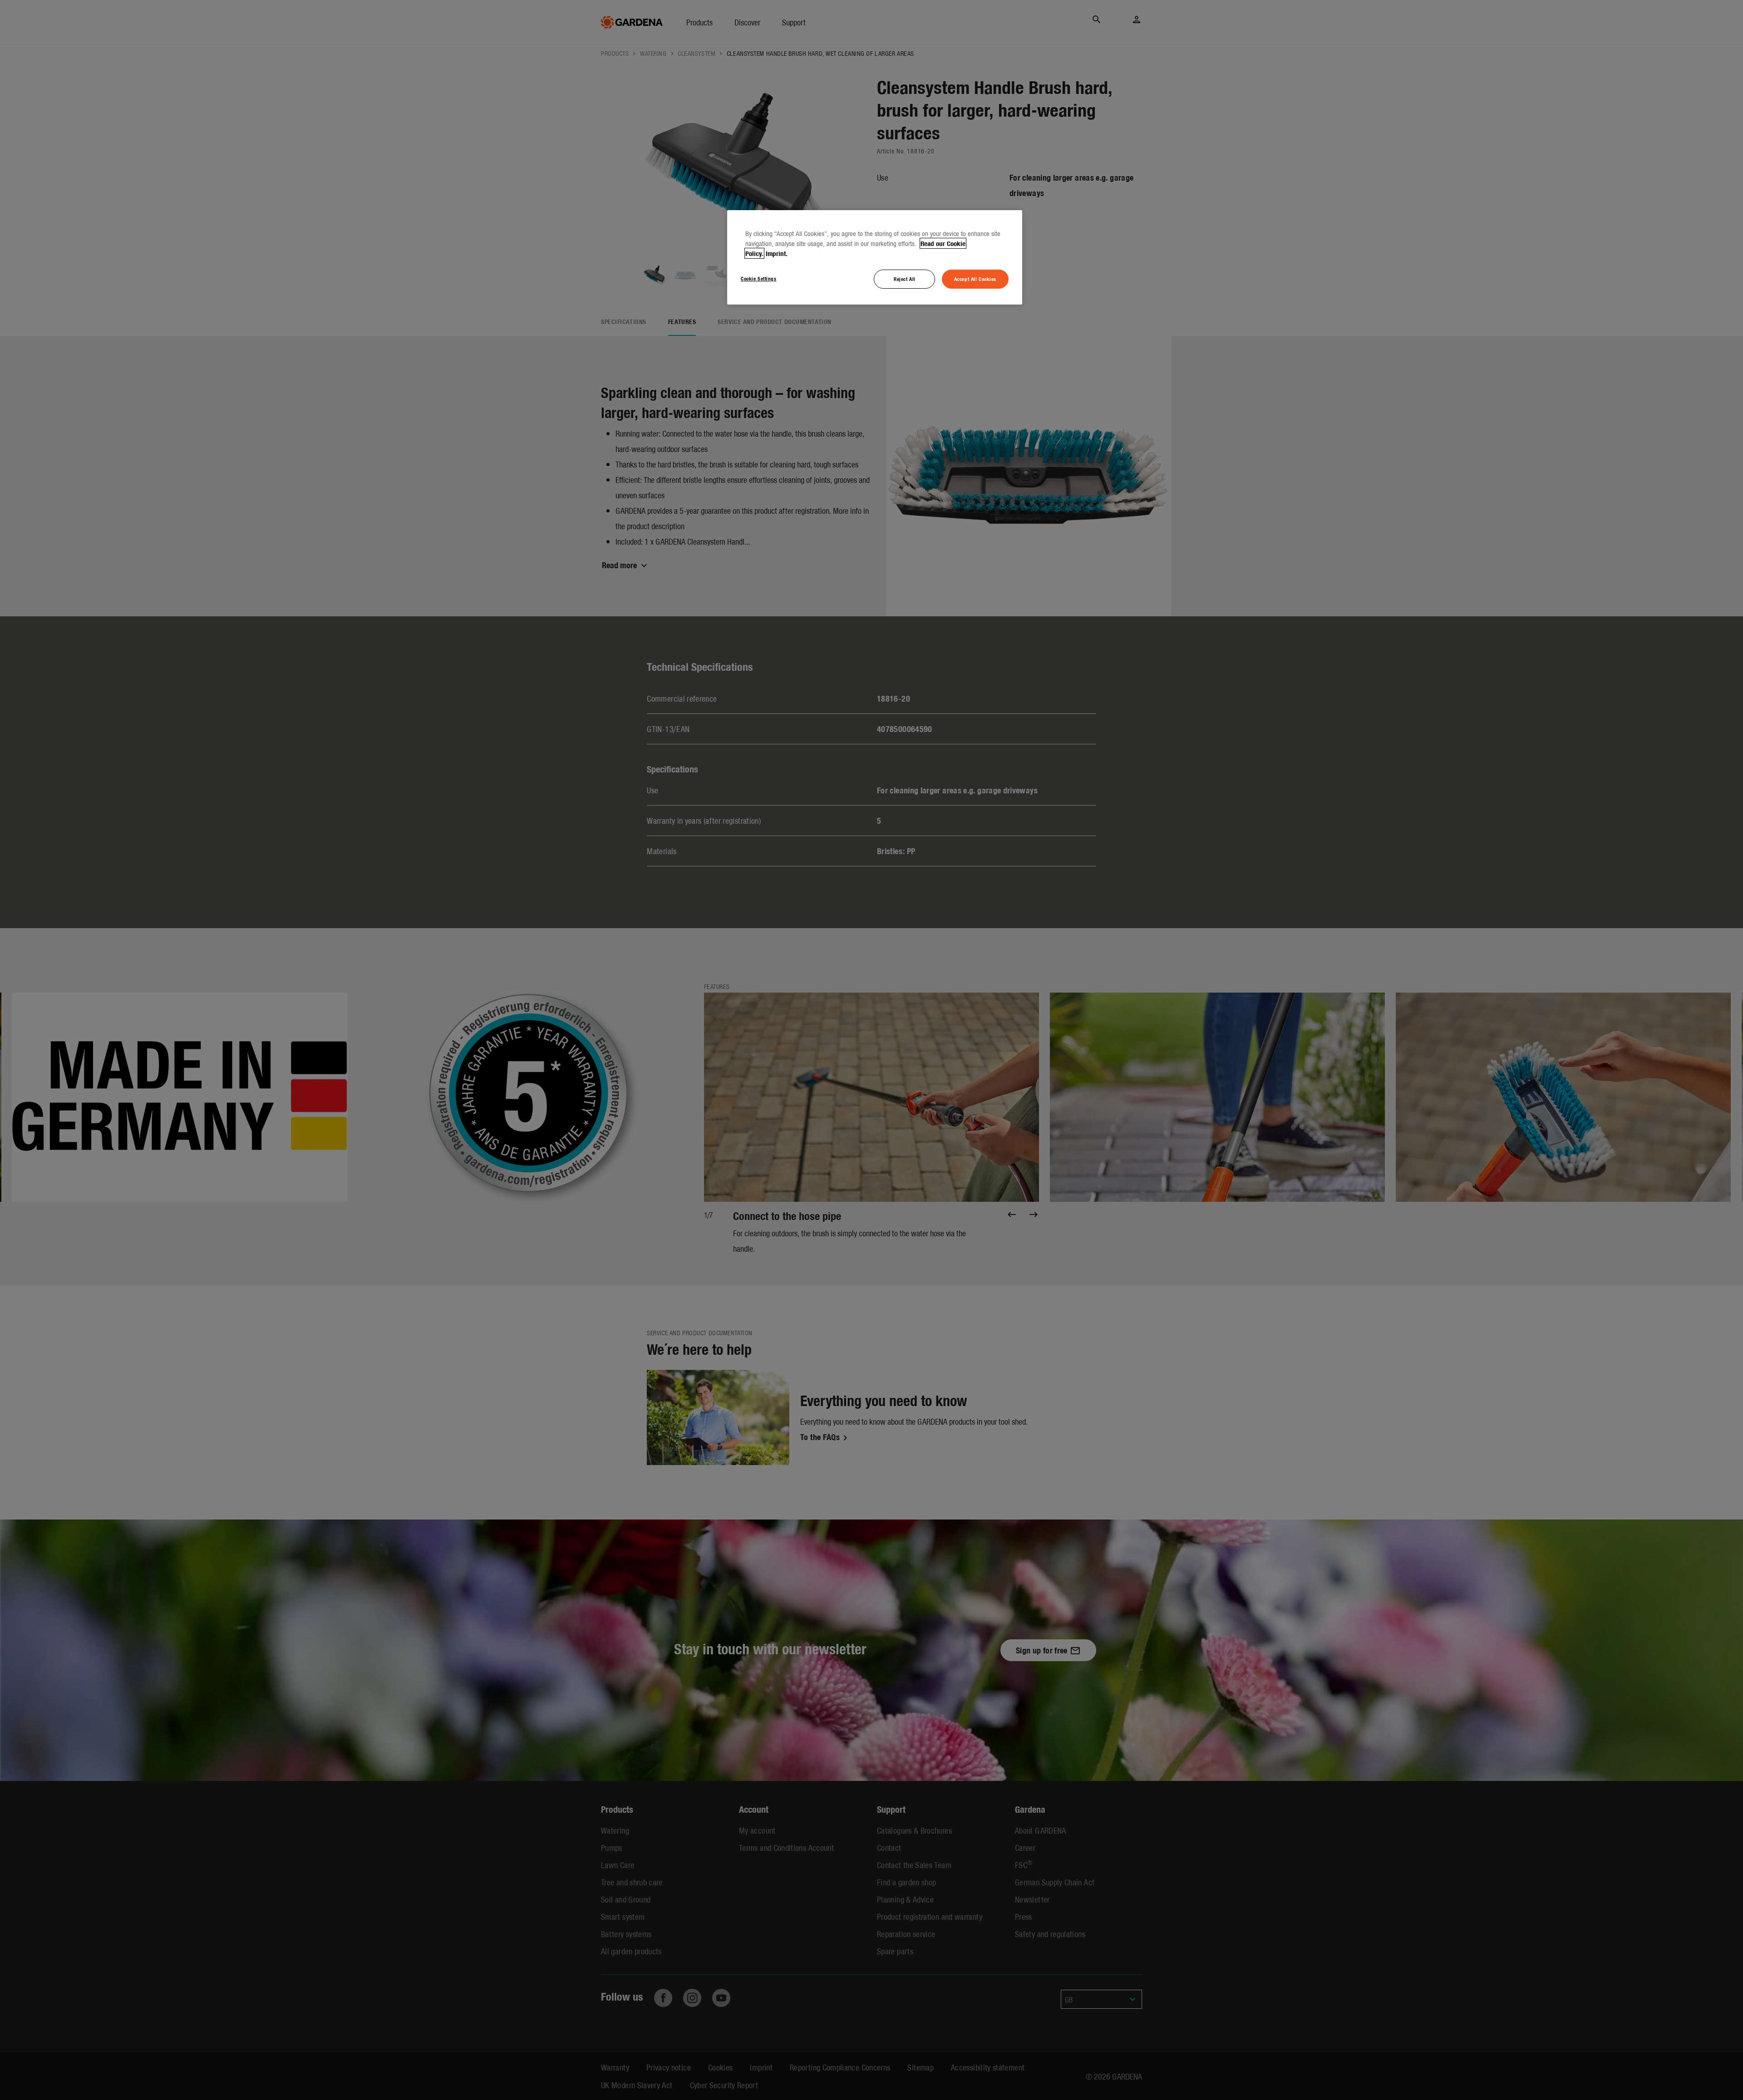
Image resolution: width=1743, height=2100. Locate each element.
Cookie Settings (759, 278)
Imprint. (777, 253)
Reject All (905, 279)
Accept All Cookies (975, 279)
